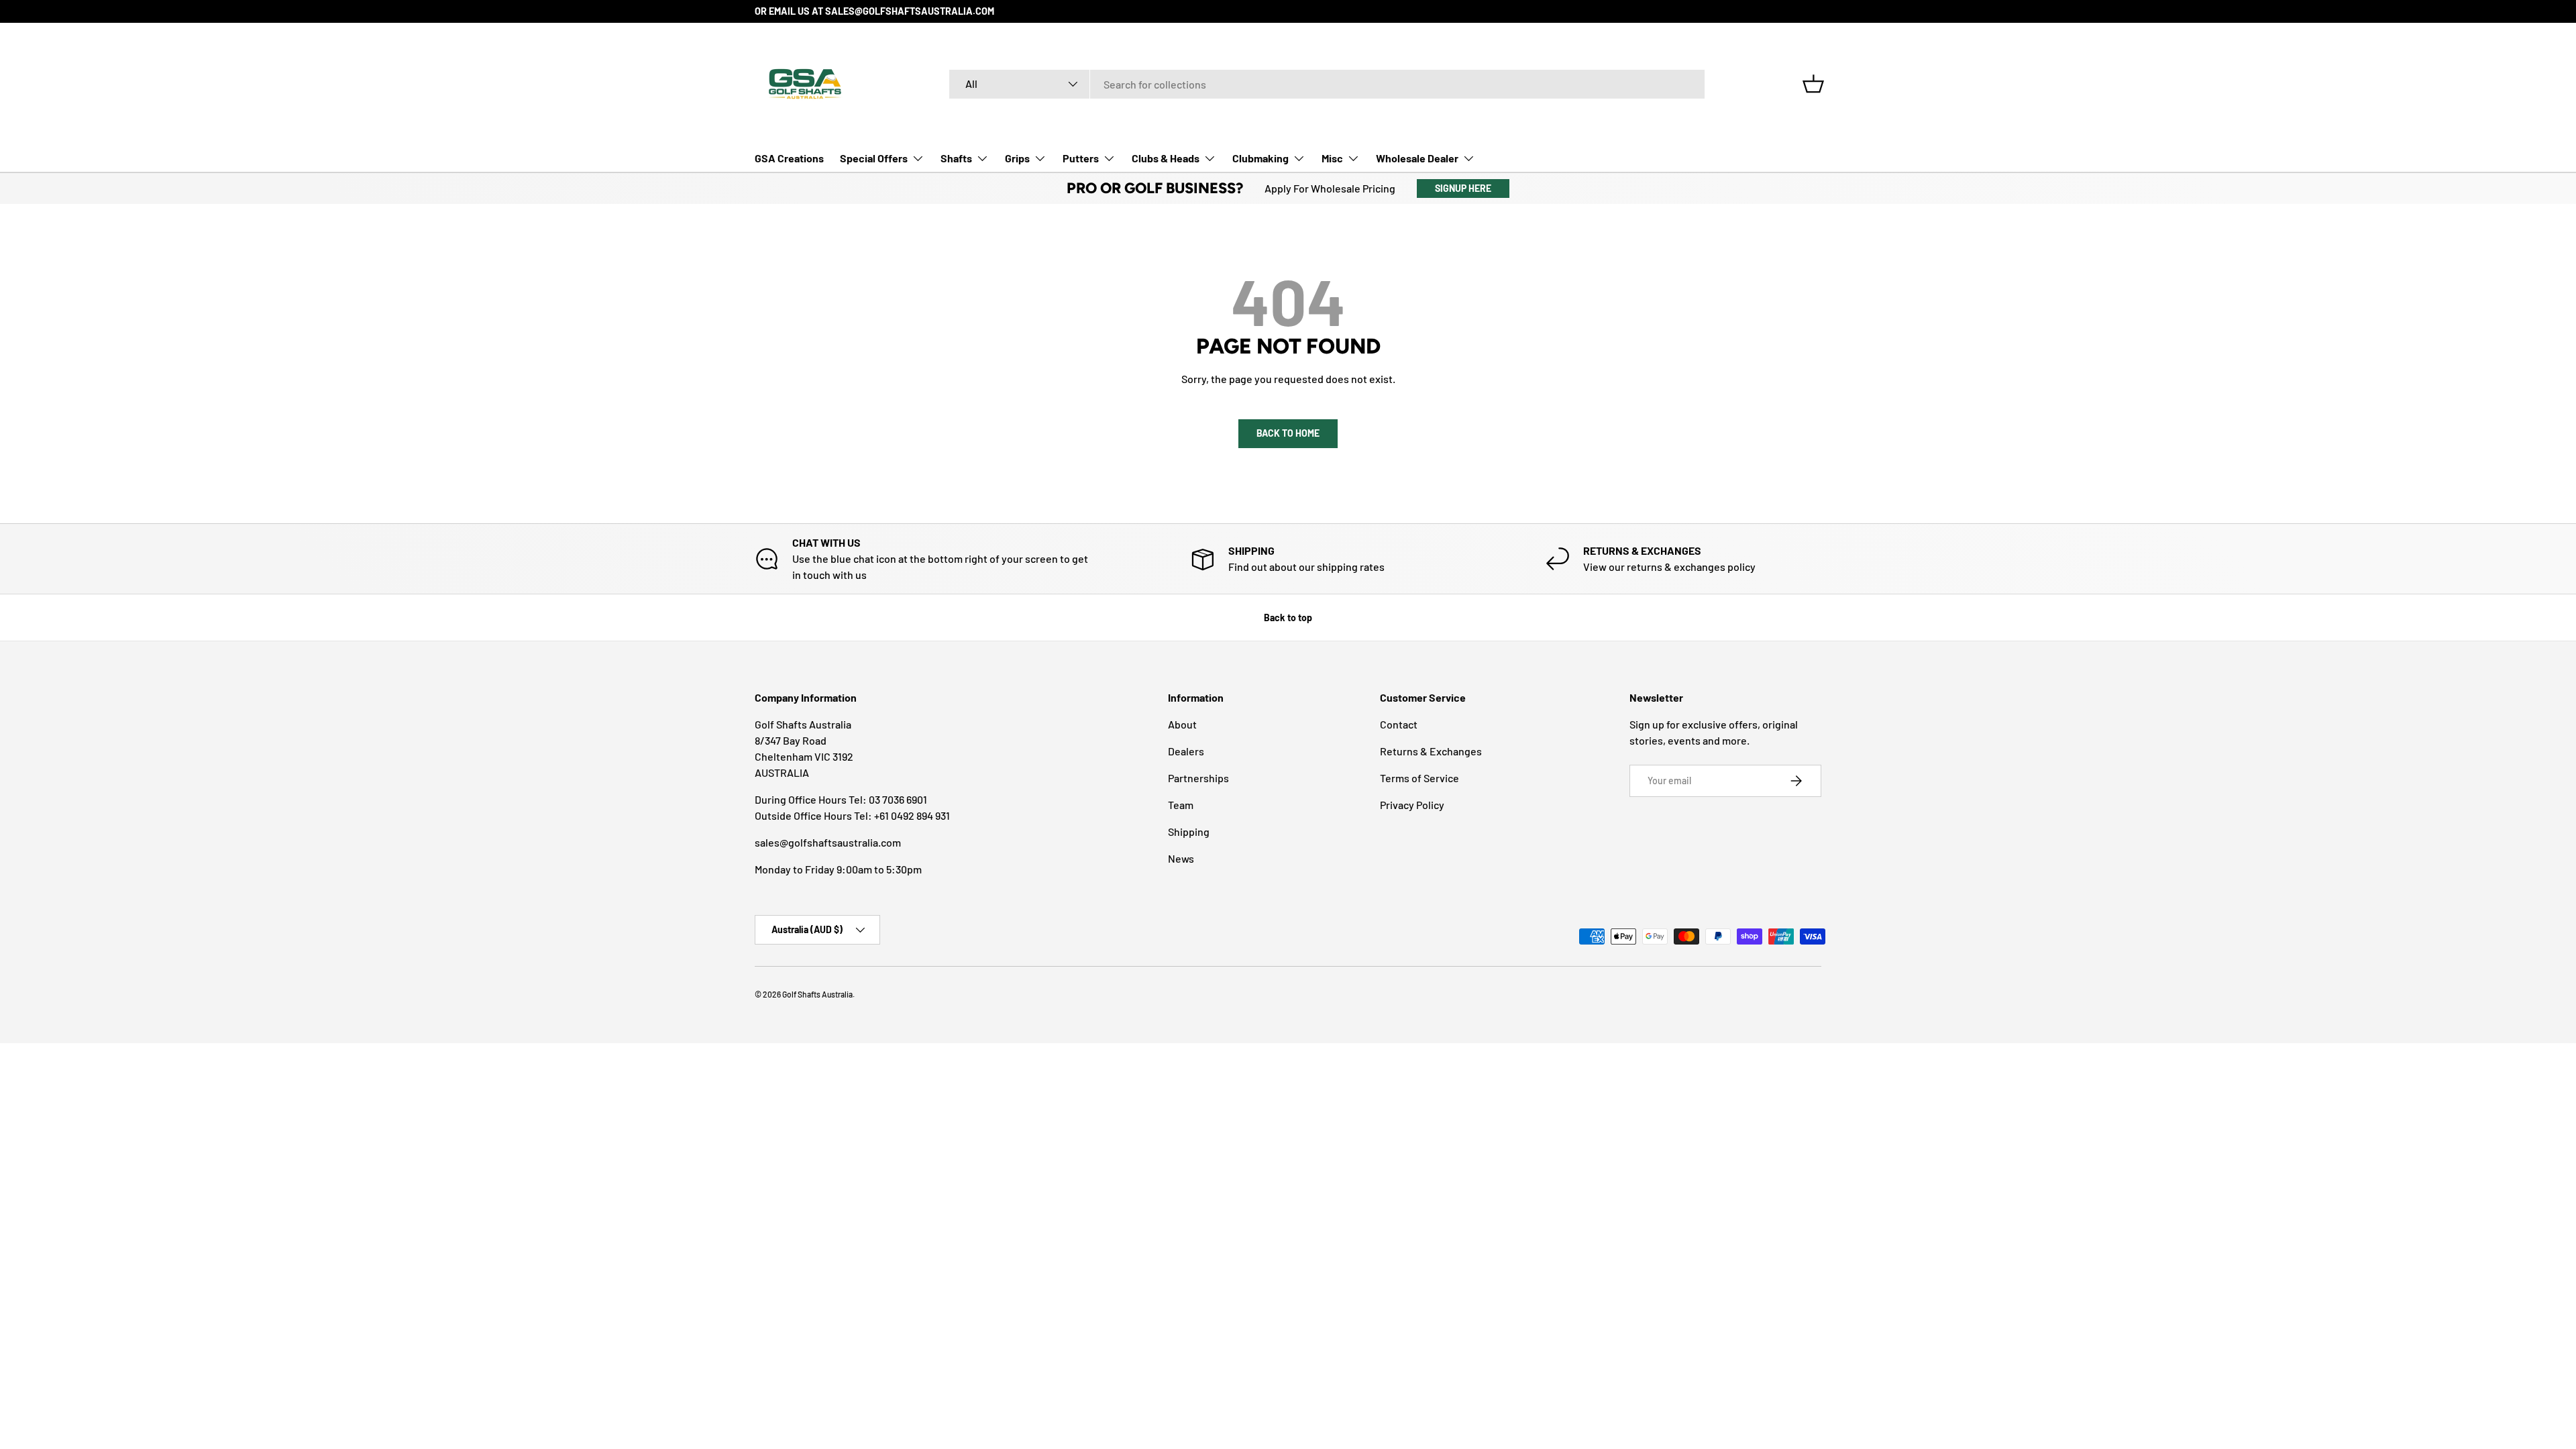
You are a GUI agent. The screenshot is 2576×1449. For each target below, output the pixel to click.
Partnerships (1198, 778)
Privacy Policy (1412, 805)
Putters (1081, 158)
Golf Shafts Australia (817, 994)
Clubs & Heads (1166, 158)
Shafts (956, 158)
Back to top (1288, 618)
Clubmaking (1260, 158)
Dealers (1186, 751)
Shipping (1189, 831)
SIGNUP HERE (1463, 188)
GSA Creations (789, 158)
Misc (1332, 158)
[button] (1813, 84)
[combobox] (1327, 84)
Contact (1399, 724)
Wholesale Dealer (1417, 158)
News (1181, 858)
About (1182, 724)
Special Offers (874, 158)
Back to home (1288, 433)
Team (1181, 805)
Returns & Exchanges (1431, 751)
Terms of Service (1419, 778)
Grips (1017, 158)
